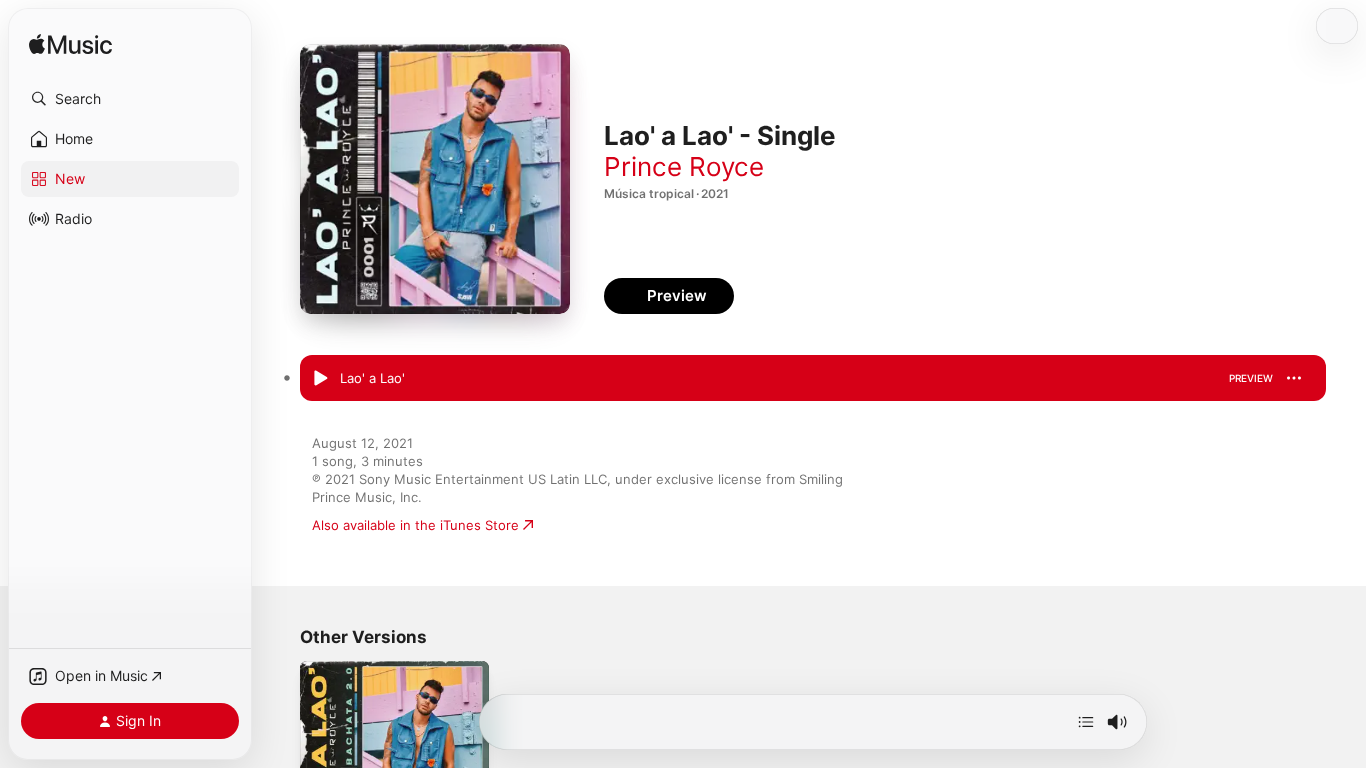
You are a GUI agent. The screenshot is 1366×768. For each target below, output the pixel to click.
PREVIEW (1251, 378)
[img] (70, 45)
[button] (130, 99)
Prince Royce (684, 166)
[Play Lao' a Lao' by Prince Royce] (320, 379)
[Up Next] (1086, 722)
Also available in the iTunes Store (415, 525)
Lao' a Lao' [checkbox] (372, 378)
